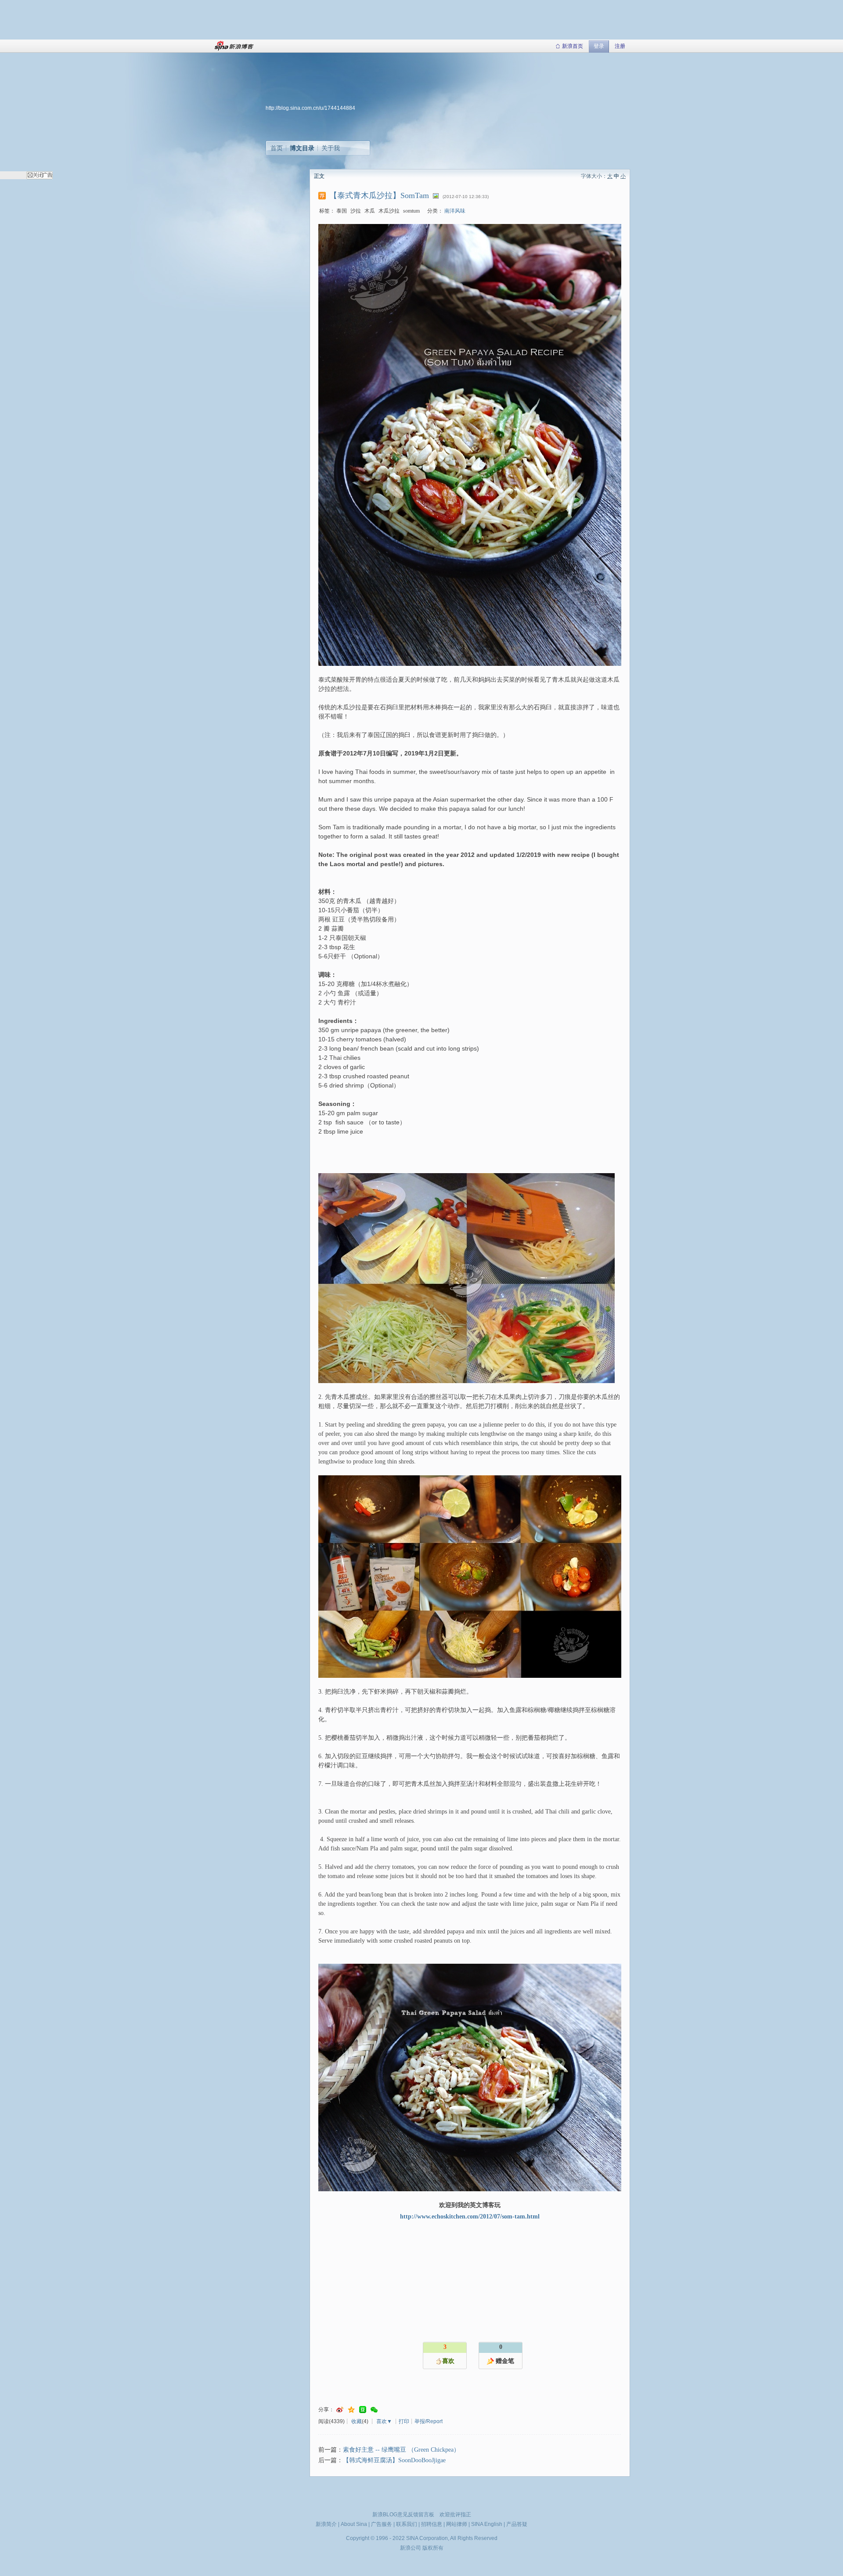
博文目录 (302, 148)
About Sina (354, 2524)
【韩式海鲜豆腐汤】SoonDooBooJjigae (394, 2460)
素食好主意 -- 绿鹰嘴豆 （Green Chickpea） (401, 2450)
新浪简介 (326, 2524)
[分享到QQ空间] (351, 2410)
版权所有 (433, 2548)
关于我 (331, 148)
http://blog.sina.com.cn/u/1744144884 (310, 108)
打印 (404, 2421)
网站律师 (457, 2524)
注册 (620, 46)
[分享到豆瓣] (363, 2410)
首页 (277, 148)
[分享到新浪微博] (340, 2410)
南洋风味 (455, 211)
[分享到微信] (374, 2410)
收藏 (357, 2421)
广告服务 (382, 2524)
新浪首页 (573, 46)
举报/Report (429, 2421)
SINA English (487, 2524)
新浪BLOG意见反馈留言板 (403, 2515)
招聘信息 (432, 2524)
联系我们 (407, 2524)
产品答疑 (517, 2524)
